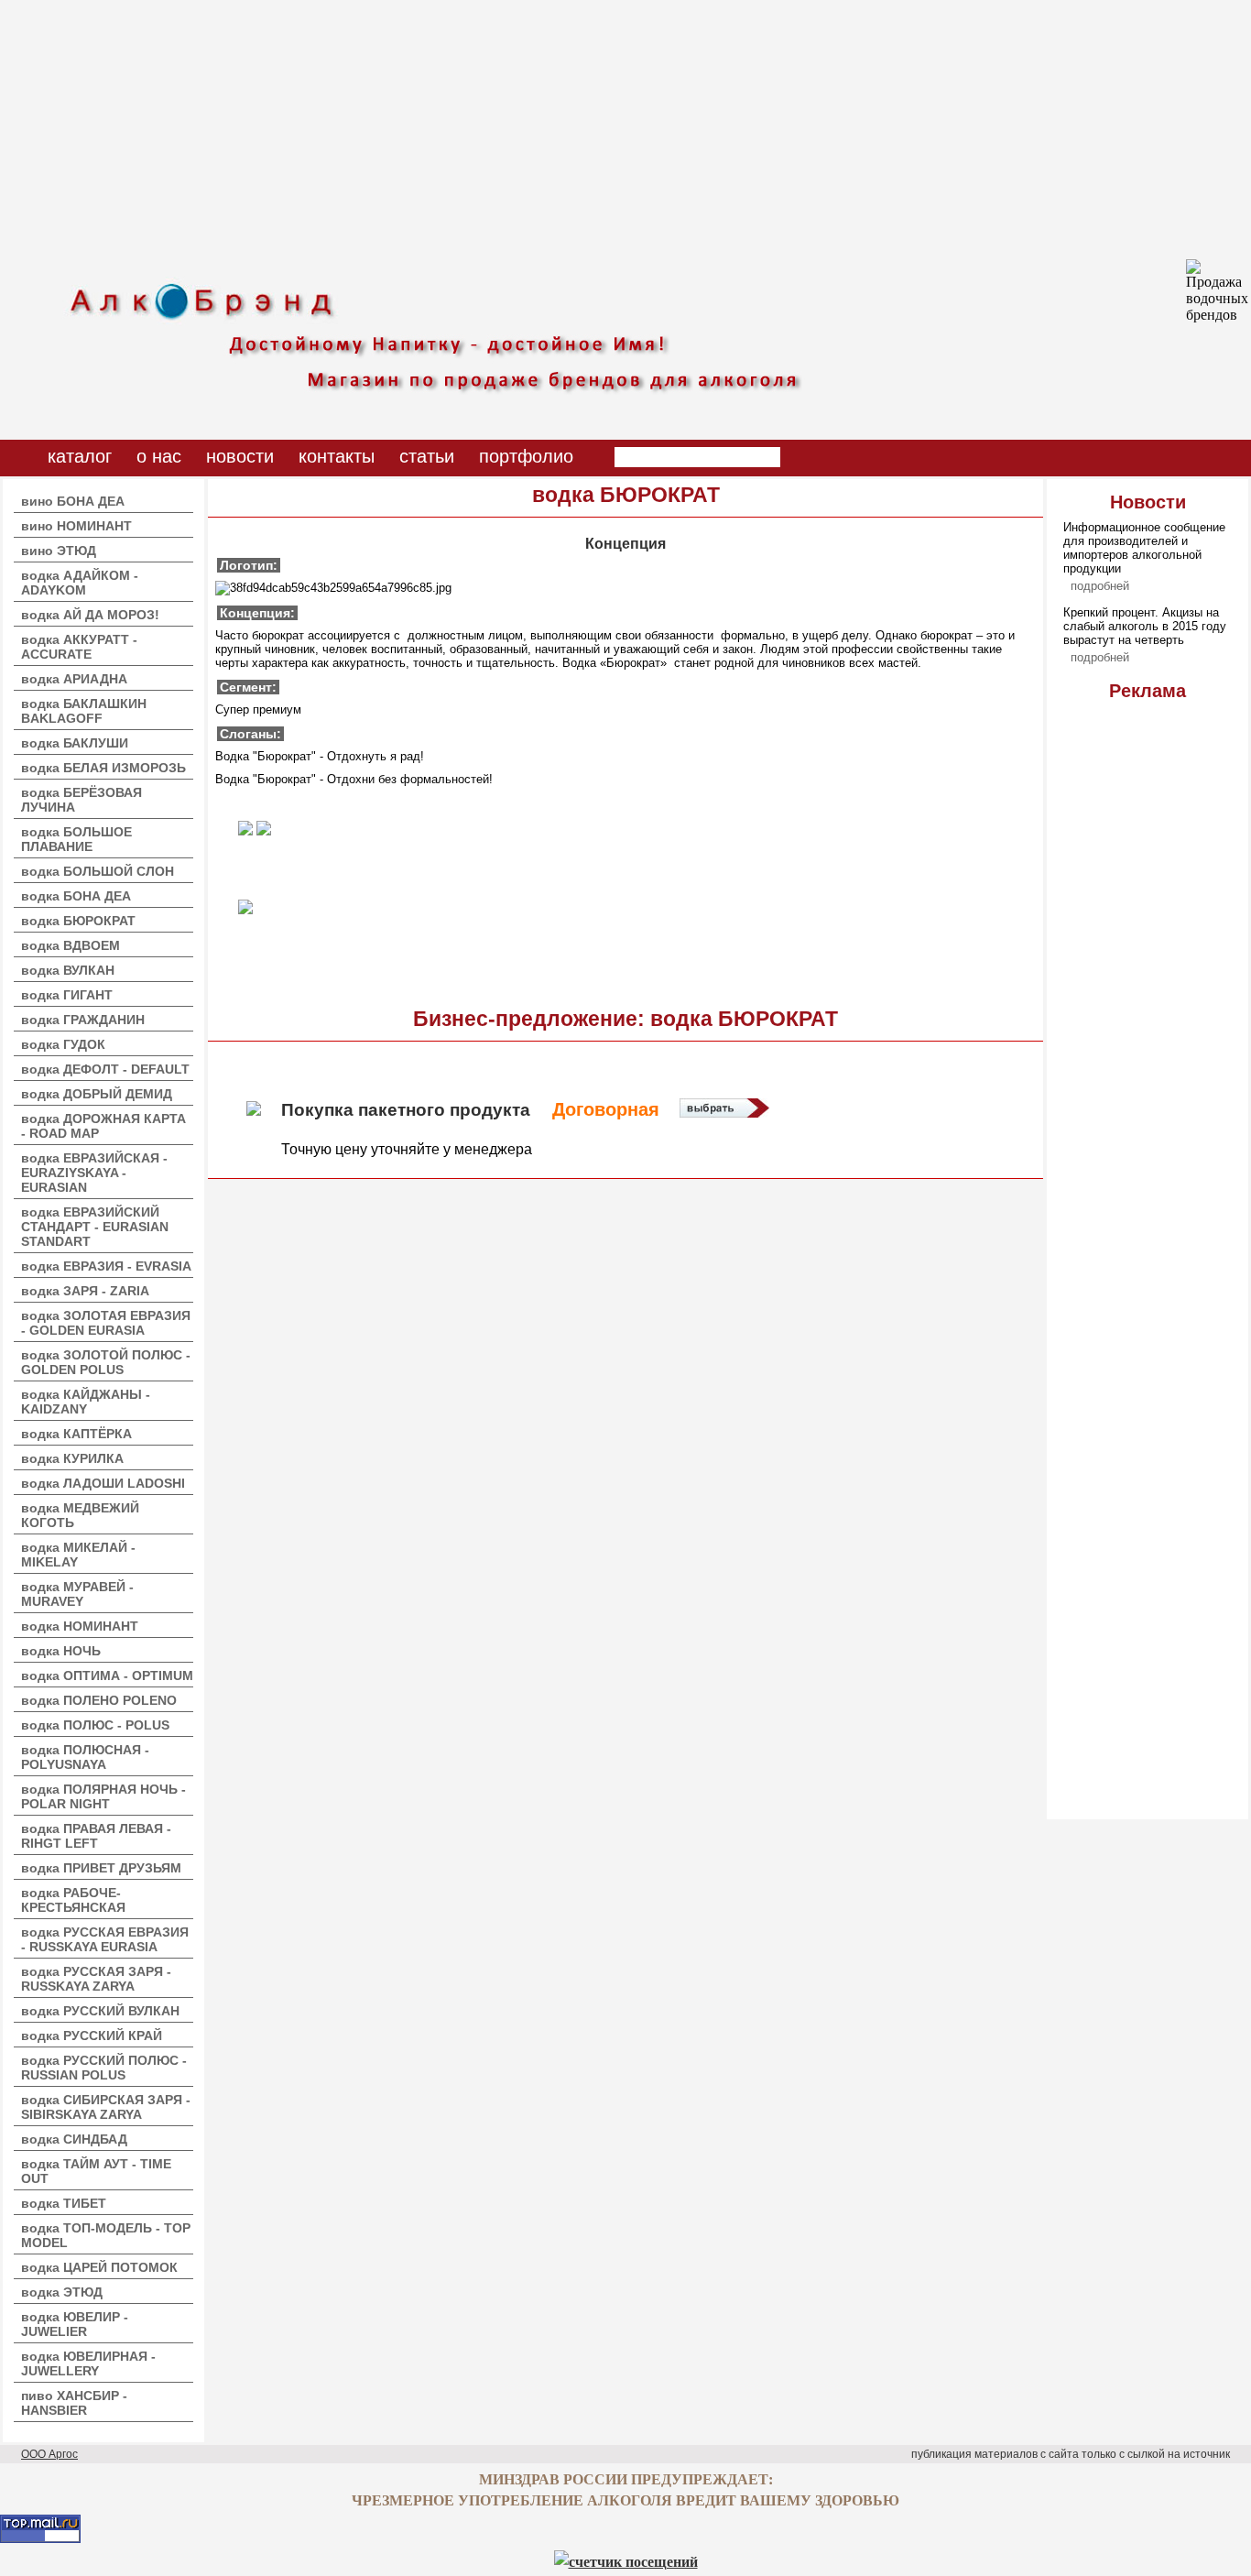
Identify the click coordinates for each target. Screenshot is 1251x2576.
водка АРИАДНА (74, 679)
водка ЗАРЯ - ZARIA (85, 1291)
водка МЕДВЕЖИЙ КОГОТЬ (80, 1515)
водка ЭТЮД (62, 2292)
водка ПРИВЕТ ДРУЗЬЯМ (101, 1868)
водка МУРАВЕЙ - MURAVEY (77, 1594)
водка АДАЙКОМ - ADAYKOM (80, 583)
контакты (337, 456)
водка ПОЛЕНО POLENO (99, 1700)
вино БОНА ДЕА (73, 501)
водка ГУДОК (63, 1044)
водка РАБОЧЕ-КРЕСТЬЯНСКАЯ (73, 1900)
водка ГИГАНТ (67, 995)
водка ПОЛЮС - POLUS (95, 1725)
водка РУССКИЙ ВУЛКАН (100, 2011)
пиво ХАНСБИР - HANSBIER (74, 2403)
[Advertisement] (549, 128)
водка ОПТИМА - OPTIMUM (107, 1675)
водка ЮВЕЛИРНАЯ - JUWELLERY (88, 2363)
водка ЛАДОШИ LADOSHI (103, 1483)
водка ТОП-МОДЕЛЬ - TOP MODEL (106, 2235)
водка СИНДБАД (74, 2139)
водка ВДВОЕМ (71, 945)
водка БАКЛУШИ (75, 743)
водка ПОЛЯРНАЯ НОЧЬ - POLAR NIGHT (103, 1796)
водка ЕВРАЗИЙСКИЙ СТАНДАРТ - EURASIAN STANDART (95, 1227)
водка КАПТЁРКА (76, 1434)
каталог (80, 456)
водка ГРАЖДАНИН (83, 1020)
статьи (427, 456)
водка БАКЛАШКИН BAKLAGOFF (84, 711)
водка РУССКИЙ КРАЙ (92, 2036)
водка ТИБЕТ (64, 2203)
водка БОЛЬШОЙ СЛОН (98, 871)
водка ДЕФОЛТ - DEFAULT (105, 1069)
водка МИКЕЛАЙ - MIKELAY (78, 1555)
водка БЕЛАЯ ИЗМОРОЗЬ (103, 768)
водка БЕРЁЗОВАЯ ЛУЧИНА (82, 800)
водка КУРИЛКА (72, 1458)
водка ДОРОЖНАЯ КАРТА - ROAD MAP (103, 1126)
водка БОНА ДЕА (76, 896)
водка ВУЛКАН (68, 970)
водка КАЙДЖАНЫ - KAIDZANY (86, 1402)
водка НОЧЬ (61, 1651)
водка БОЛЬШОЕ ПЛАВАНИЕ (76, 839)
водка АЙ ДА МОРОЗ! (90, 615)
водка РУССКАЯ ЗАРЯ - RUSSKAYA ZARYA (96, 1979)
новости (240, 456)
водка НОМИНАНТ (80, 1626)
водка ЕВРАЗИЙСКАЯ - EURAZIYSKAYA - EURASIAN (94, 1173)
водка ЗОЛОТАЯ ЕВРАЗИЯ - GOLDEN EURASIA (106, 1323)
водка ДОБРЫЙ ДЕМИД (97, 1094)
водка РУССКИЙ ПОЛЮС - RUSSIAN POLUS (104, 2068)
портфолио (526, 456)
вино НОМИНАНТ (76, 526)
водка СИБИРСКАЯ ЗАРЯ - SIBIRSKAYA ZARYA (106, 2107)
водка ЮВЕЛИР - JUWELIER (75, 2324)
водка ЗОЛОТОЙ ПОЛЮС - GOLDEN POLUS (106, 1362)
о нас (159, 456)
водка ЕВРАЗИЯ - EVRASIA (106, 1266)
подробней (1100, 586)
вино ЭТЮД (59, 551)
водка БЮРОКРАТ (78, 921)
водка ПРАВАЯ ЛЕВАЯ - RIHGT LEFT (96, 1836)
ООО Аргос (49, 2454)
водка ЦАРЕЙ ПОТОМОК (99, 2267)
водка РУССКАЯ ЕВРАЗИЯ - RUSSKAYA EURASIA (105, 1939)
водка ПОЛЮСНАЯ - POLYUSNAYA (85, 1757)
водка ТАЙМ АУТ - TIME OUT (96, 2171)
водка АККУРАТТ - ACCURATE (79, 647)
